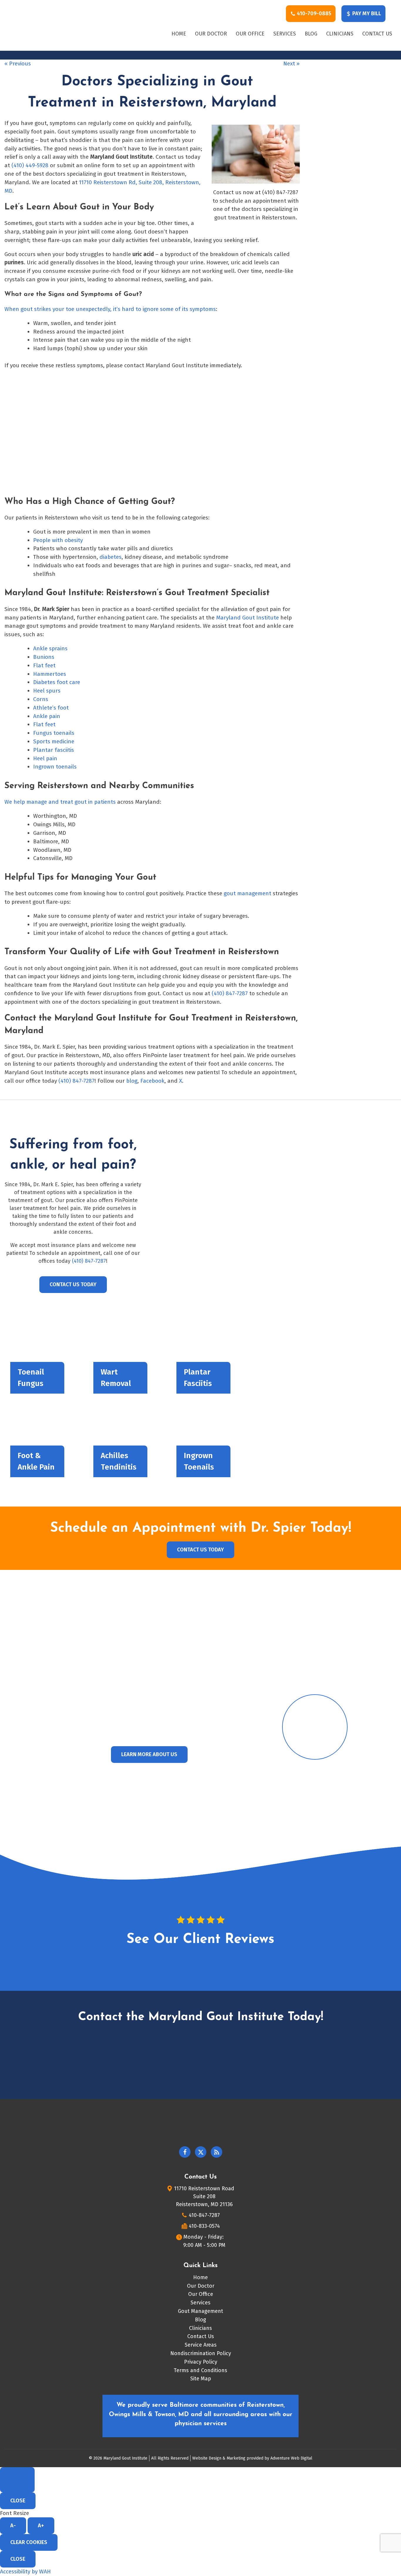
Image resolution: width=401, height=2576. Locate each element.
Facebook (152, 1081)
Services (285, 34)
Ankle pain (47, 716)
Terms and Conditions (201, 2370)
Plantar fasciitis (54, 750)
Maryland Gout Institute (247, 618)
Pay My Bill (366, 13)
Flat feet (44, 665)
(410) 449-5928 (30, 165)
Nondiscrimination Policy (201, 2353)
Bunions (44, 657)
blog (132, 1081)
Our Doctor (211, 34)
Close (18, 2501)
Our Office (250, 34)
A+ (41, 2526)
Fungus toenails (54, 733)
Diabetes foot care (57, 682)
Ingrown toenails (55, 767)
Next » (292, 64)
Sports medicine (54, 741)
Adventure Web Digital (291, 2458)
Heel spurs (47, 691)
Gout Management (201, 2311)
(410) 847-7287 (230, 993)
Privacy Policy (201, 2362)
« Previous (18, 64)
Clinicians (340, 34)
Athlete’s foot (51, 708)
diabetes (111, 557)
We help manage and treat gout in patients (60, 802)
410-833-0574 (204, 2226)
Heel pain (45, 758)
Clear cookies (29, 2542)
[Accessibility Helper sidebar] (17, 2480)
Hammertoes (50, 674)
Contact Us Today (73, 1284)
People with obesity (58, 540)
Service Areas (201, 2345)
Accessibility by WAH (25, 2571)
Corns (41, 699)
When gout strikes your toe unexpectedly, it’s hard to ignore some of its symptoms (110, 309)
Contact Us (377, 34)
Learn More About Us (149, 1754)
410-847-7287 (204, 2215)
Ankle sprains (50, 648)
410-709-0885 (313, 13)
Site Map (201, 2379)
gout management (247, 893)
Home (179, 34)
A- (13, 2526)
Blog (311, 34)
